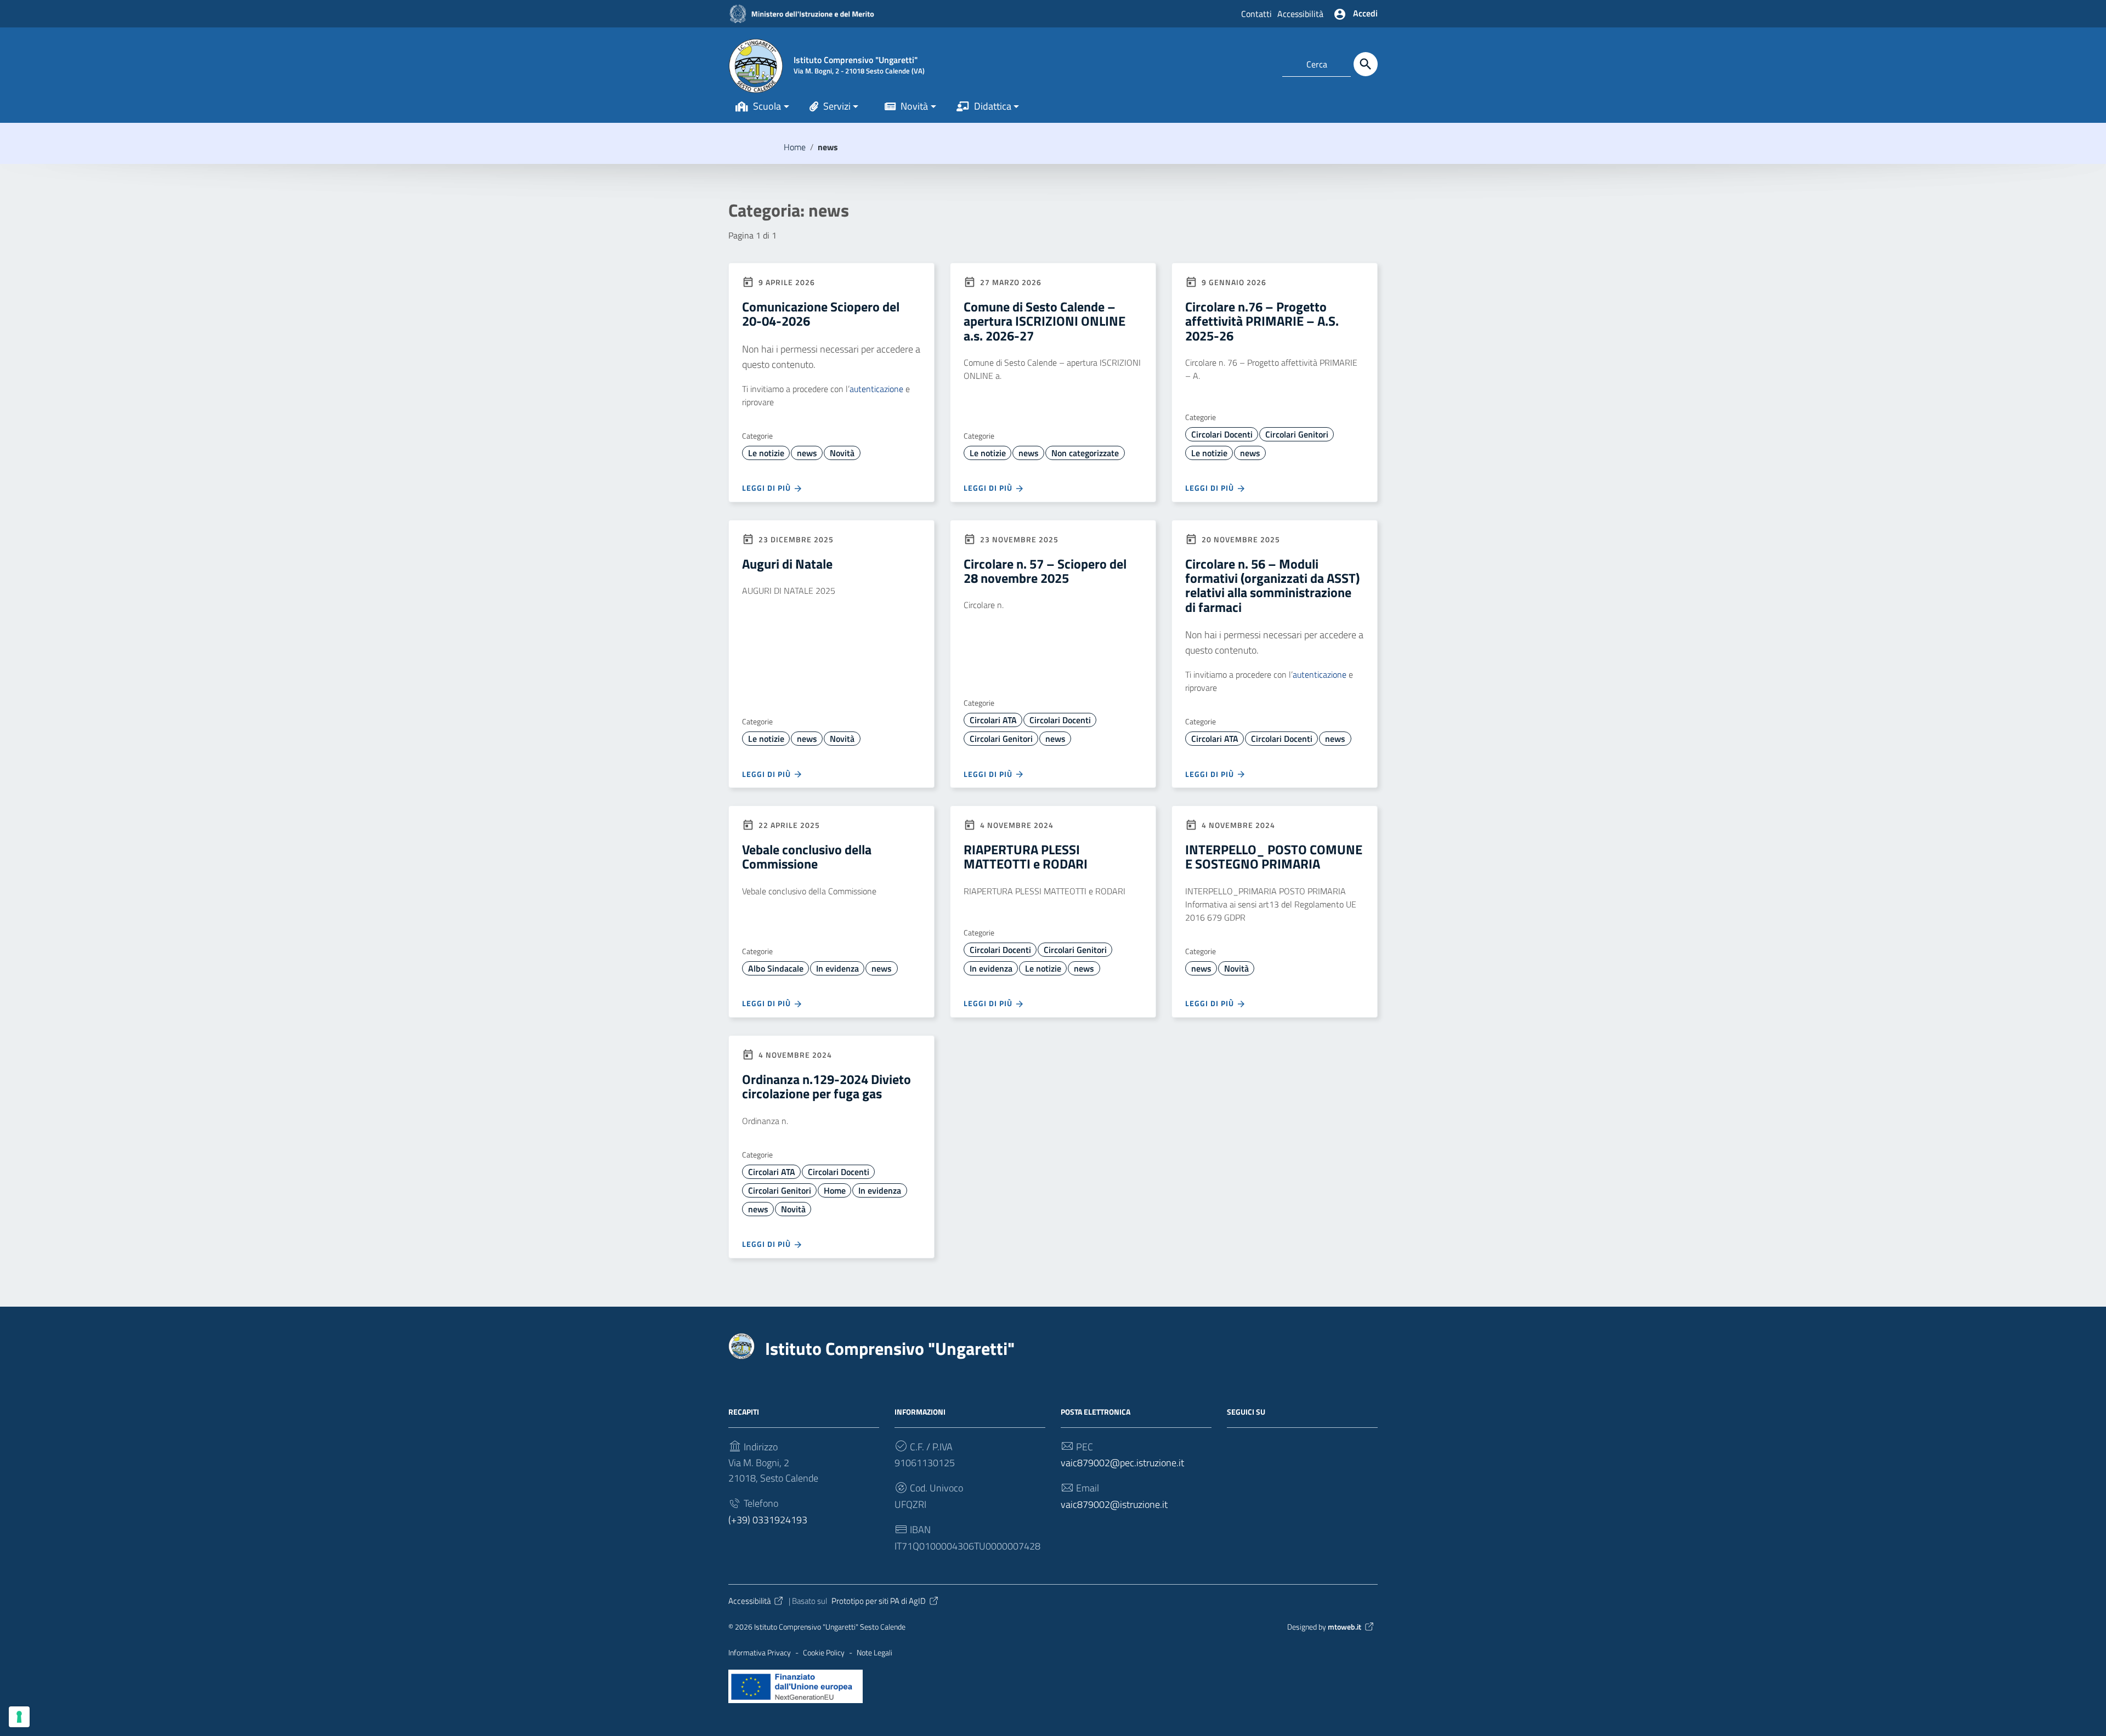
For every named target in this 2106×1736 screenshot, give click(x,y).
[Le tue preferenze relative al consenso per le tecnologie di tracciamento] (19, 1717)
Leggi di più (768, 488)
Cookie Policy (824, 1653)
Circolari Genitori (1297, 434)
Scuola (767, 106)
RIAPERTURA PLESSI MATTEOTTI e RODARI (1026, 856)
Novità (914, 106)
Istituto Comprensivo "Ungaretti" (890, 1348)
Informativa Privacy (760, 1653)
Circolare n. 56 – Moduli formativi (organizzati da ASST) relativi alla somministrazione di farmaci (1272, 585)
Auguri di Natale (787, 564)
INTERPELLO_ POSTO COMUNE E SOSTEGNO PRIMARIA (1274, 856)
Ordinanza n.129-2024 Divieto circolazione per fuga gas (826, 1086)
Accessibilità (1300, 14)
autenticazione (876, 389)
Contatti (1256, 14)
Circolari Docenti (1222, 434)
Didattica (993, 106)
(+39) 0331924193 (768, 1520)
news (807, 453)
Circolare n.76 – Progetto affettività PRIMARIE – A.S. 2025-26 (1262, 321)
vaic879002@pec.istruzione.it (1122, 1463)
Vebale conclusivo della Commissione (807, 856)
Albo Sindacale (776, 968)
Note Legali (874, 1653)
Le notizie (766, 453)
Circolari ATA (993, 720)
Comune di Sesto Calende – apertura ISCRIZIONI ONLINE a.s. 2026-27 (1044, 321)
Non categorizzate (1085, 453)
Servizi (837, 106)
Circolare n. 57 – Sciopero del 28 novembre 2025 (1045, 571)
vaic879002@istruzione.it (1114, 1504)
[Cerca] (1366, 64)
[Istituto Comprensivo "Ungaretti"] (756, 64)
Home (795, 147)
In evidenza (837, 968)
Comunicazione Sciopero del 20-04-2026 (821, 314)
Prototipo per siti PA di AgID (879, 1601)
